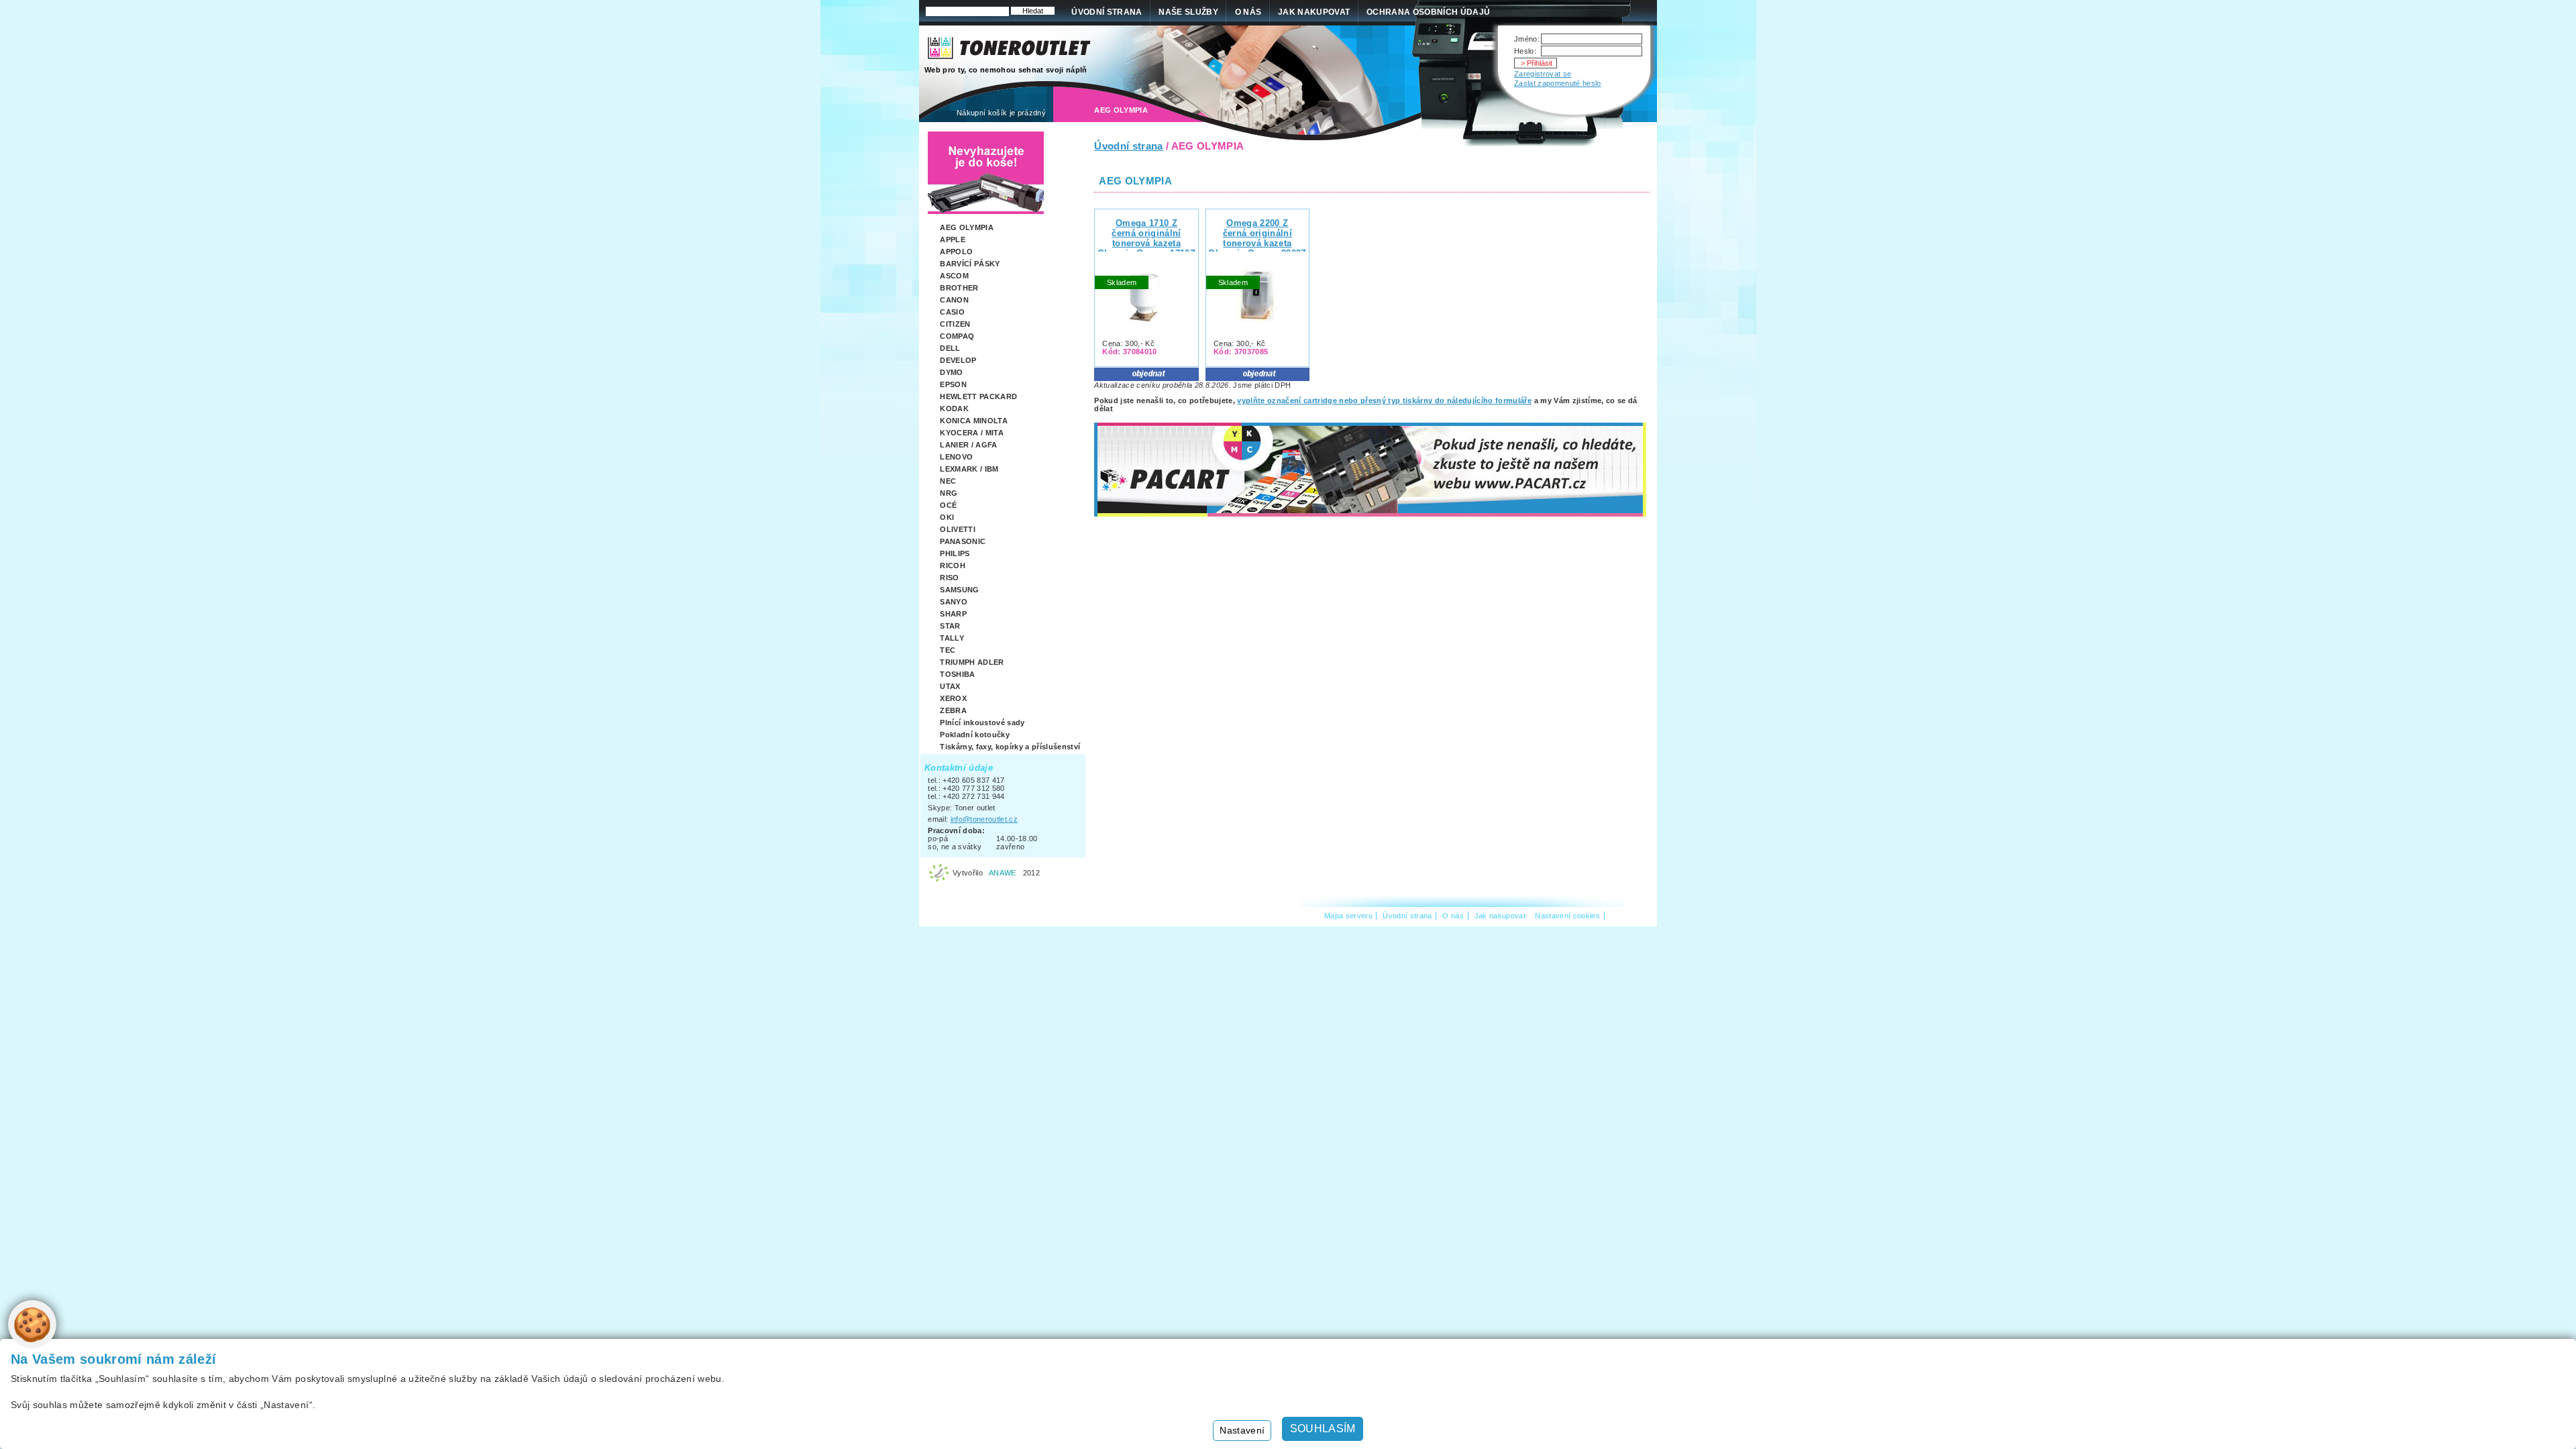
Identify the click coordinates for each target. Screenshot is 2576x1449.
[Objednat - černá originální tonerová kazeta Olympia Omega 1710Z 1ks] (1146, 377)
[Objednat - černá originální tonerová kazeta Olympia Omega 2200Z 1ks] (1257, 377)
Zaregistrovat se (1543, 74)
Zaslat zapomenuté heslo (1558, 83)
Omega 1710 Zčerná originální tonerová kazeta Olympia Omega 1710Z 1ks (1146, 243)
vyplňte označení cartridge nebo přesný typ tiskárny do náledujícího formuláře (1384, 400)
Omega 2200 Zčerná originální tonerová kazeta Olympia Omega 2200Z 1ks (1257, 243)
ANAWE (1003, 873)
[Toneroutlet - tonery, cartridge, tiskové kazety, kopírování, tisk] (1010, 51)
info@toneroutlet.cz (984, 819)
